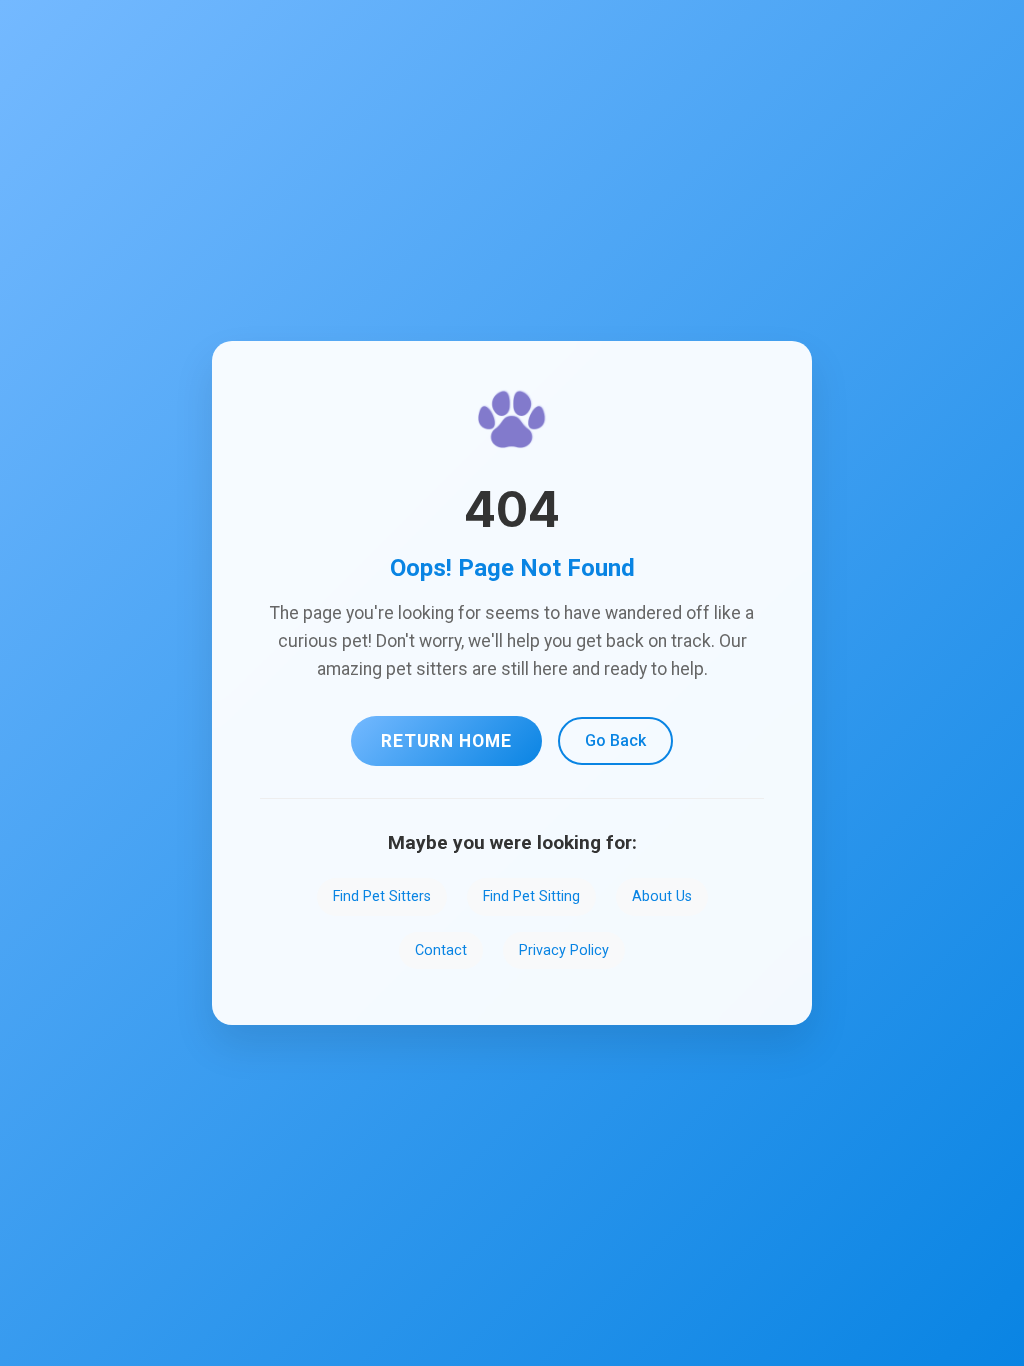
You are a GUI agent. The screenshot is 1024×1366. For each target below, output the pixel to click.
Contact (441, 950)
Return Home (446, 741)
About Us (662, 896)
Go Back (615, 740)
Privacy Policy (564, 950)
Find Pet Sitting (531, 896)
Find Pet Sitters (382, 896)
